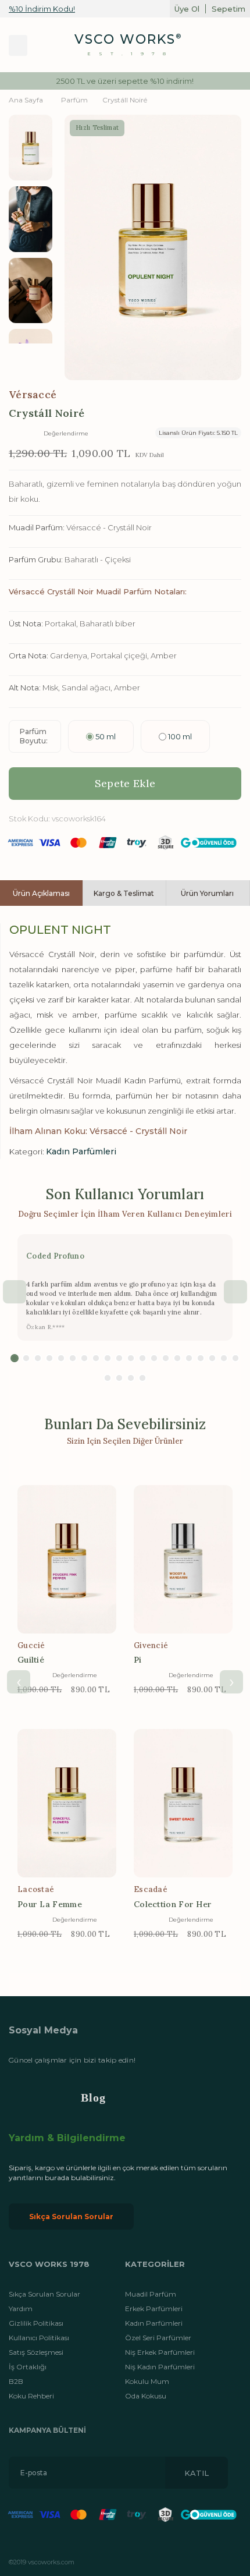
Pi (138, 1660)
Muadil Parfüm (151, 2294)
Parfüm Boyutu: (34, 736)
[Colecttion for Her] (183, 1803)
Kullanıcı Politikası (39, 2338)
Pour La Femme (50, 1904)
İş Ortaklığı (28, 2367)
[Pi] (183, 1559)
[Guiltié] (67, 1559)
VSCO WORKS (125, 39)
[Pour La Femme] (67, 1803)
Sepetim (228, 9)
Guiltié (31, 1660)
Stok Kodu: (29, 818)
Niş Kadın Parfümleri (160, 2367)
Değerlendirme (66, 433)
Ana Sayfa (26, 100)
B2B (16, 2381)
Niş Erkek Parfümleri (160, 2352)
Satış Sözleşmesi (36, 2352)
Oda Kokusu (146, 2396)
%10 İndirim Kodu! (42, 9)
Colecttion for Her (173, 1904)
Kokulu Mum (147, 2381)
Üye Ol (187, 9)
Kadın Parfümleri (81, 1151)
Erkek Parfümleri (154, 2309)
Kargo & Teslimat (124, 893)
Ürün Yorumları (207, 893)
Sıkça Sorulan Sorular (71, 2217)
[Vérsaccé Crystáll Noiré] (31, 148)
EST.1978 (131, 54)
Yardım (21, 2309)
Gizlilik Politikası (36, 2323)
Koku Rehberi (31, 2396)
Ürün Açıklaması (41, 893)
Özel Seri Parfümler (158, 2338)
